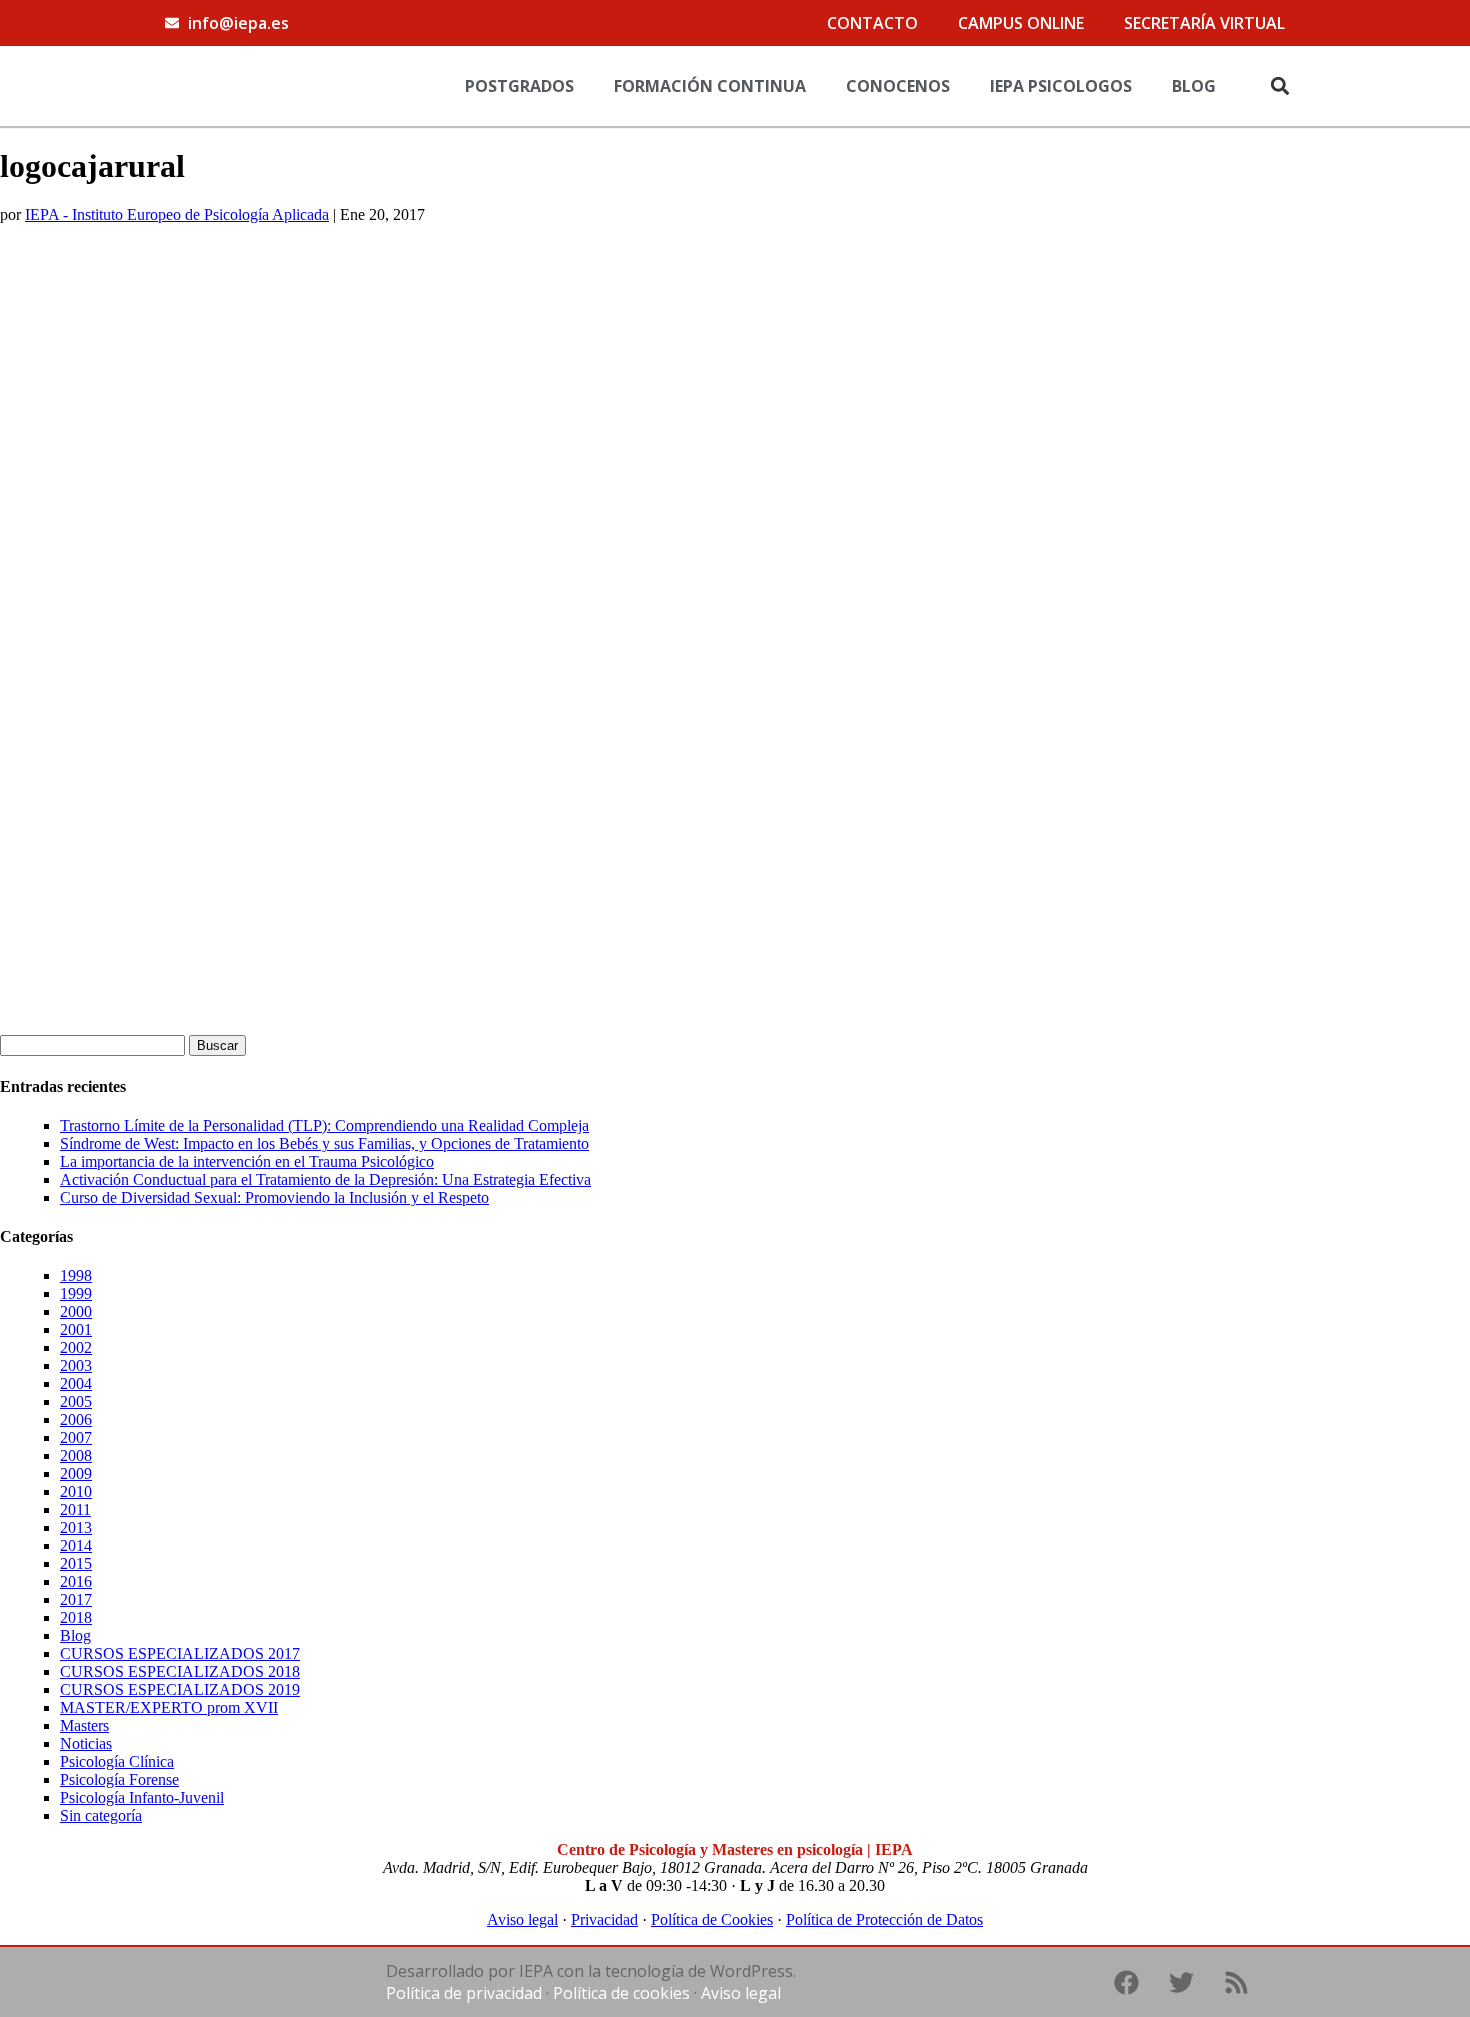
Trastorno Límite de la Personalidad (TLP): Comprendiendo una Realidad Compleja (324, 1125)
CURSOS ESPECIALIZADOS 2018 (180, 1671)
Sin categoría (101, 1815)
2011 (75, 1509)
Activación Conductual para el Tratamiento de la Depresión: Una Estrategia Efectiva (325, 1179)
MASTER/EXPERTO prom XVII (169, 1707)
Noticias (86, 1743)
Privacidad (604, 1919)
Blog (1194, 86)
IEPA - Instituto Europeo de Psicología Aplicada (177, 214)
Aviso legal (522, 1919)
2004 (76, 1383)
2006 (76, 1419)
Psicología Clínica (117, 1761)
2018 (76, 1617)
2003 (76, 1365)
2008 (76, 1455)
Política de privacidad (464, 1993)
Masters (84, 1725)
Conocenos (898, 86)
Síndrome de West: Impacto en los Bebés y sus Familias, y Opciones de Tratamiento (324, 1143)
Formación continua (710, 86)
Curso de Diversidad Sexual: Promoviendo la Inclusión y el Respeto (274, 1197)
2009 (76, 1473)
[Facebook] (1126, 1982)
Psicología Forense (119, 1779)
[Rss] (1236, 1982)
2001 (76, 1329)
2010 (76, 1491)
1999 (76, 1293)
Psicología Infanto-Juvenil (142, 1797)
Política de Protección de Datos (884, 1919)
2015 (76, 1563)
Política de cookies (621, 1993)
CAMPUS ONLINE (1021, 23)
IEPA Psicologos (1061, 86)
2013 (76, 1527)
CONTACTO (872, 23)
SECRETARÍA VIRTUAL (1204, 23)
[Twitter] (1181, 1982)
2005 (76, 1401)
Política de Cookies (712, 1919)
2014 (76, 1545)
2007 (76, 1437)
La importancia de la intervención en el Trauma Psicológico (247, 1161)
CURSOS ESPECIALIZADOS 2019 (180, 1689)
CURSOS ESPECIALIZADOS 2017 (180, 1653)
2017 (76, 1599)
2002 (76, 1347)
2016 (76, 1581)
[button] (1279, 85)
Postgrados (519, 86)
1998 (76, 1275)
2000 (76, 1311)
